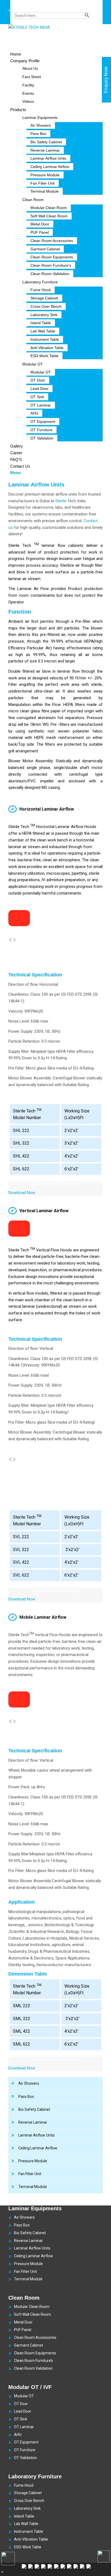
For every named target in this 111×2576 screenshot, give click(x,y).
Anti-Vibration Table (31, 2539)
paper (56, 711)
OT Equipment (26, 2442)
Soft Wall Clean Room (32, 2314)
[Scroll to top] (2, 2573)
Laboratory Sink (27, 2508)
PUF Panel (23, 2330)
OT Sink (21, 2419)
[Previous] (10, 940)
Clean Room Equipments (35, 2353)
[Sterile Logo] (49, 27)
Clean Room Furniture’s (34, 2361)
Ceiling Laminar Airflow (38, 2148)
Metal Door (23, 2322)
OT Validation (25, 2458)
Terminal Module (33, 2187)
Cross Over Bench (29, 2501)
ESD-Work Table (28, 2547)
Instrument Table (29, 2531)
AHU (18, 2435)
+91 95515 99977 (24, 10)
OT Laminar (24, 2427)
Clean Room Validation (33, 2368)
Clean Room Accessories (35, 2337)
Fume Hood (24, 2485)
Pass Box (26, 2097)
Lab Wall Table (26, 2524)
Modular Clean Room (32, 2307)
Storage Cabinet (28, 2493)
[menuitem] (56, 18)
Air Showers (29, 2083)
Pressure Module (33, 2161)
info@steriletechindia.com (66, 10)
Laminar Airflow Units (37, 2135)
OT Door (21, 2404)
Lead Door (23, 2411)
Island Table (24, 2516)
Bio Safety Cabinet (34, 2109)
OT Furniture (25, 2450)
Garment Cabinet (29, 2345)
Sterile (61, 501)
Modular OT (24, 2396)
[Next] (14, 940)
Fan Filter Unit (30, 2174)
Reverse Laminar (33, 2122)
